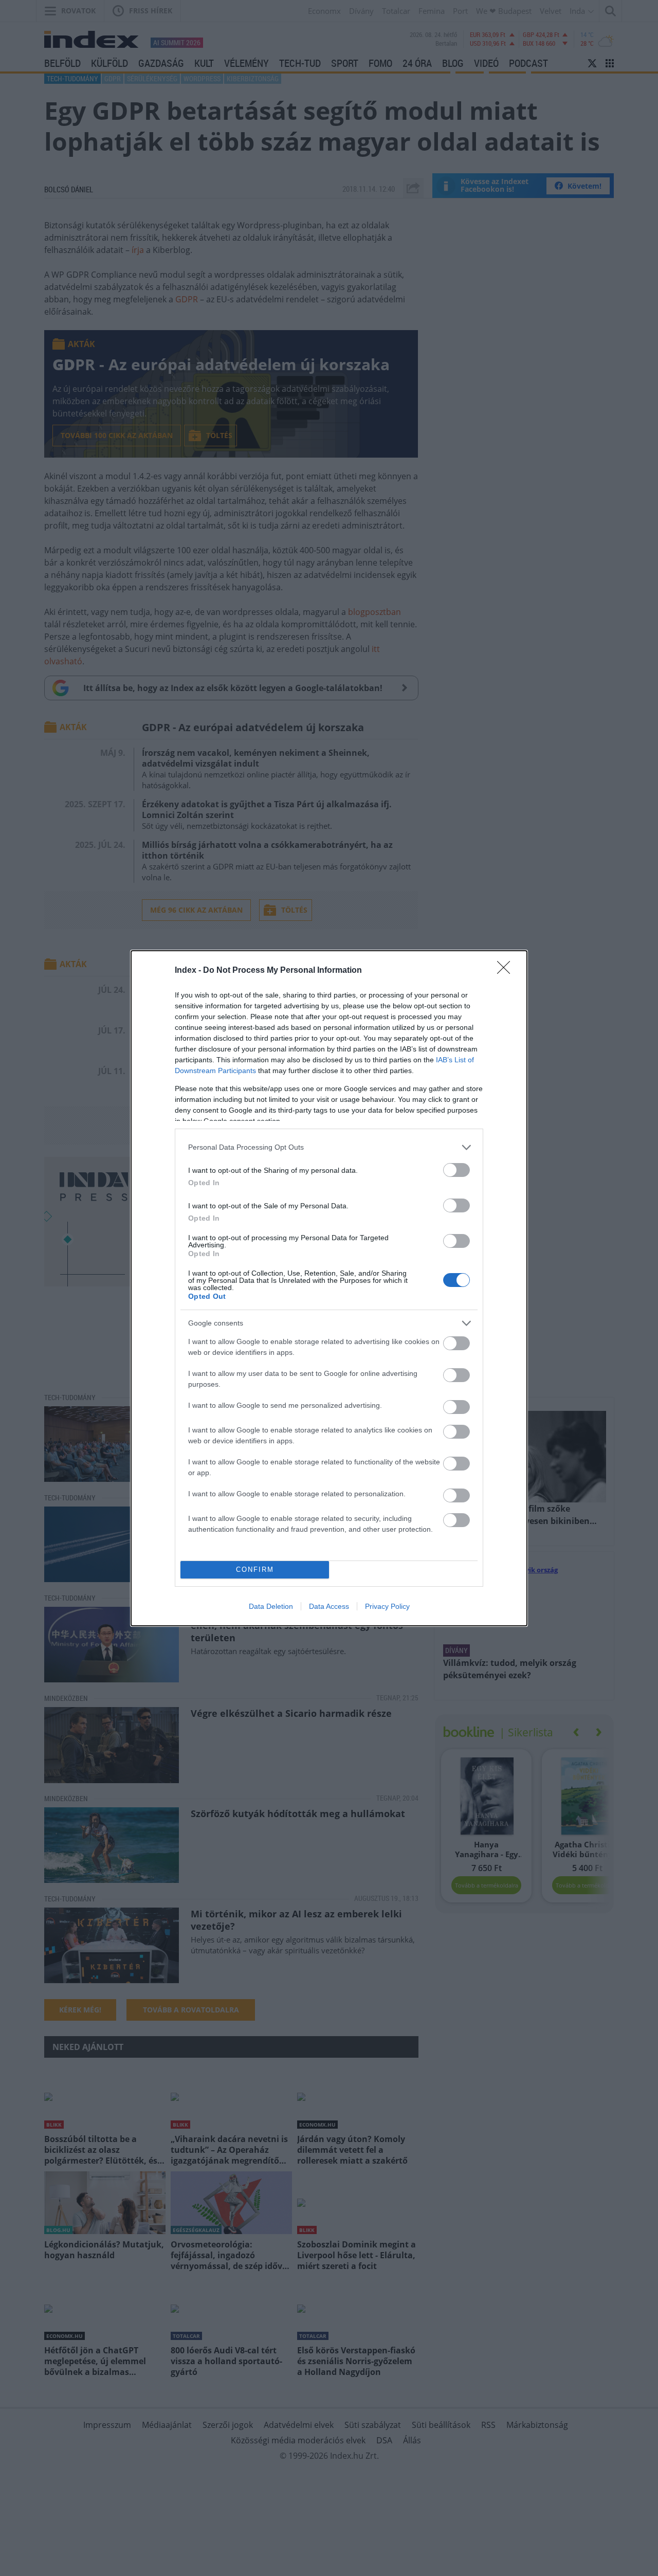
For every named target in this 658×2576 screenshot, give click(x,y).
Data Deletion (271, 1606)
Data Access (329, 1606)
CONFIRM (255, 1570)
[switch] (456, 1170)
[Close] (507, 971)
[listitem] (329, 1147)
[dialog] (329, 1288)
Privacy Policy (387, 1606)
